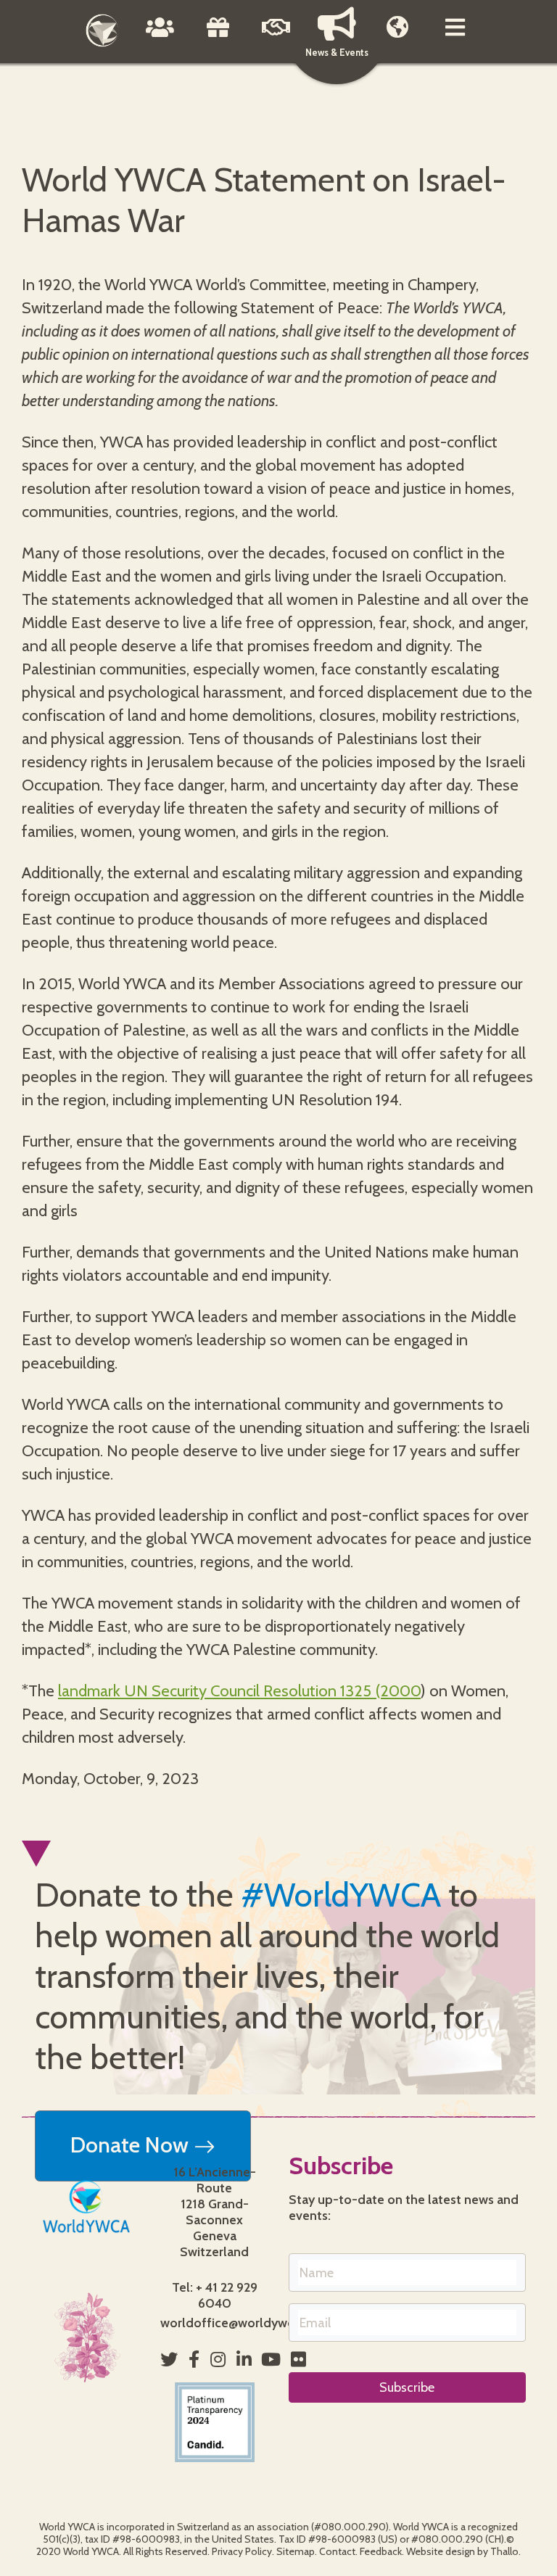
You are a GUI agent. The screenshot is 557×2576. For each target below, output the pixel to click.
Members (397, 38)
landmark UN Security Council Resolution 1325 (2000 (239, 1691)
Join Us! (276, 38)
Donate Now (132, 2145)
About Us (160, 38)
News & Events (337, 52)
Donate (218, 38)
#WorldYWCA (341, 1895)
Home (102, 30)
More (455, 38)
